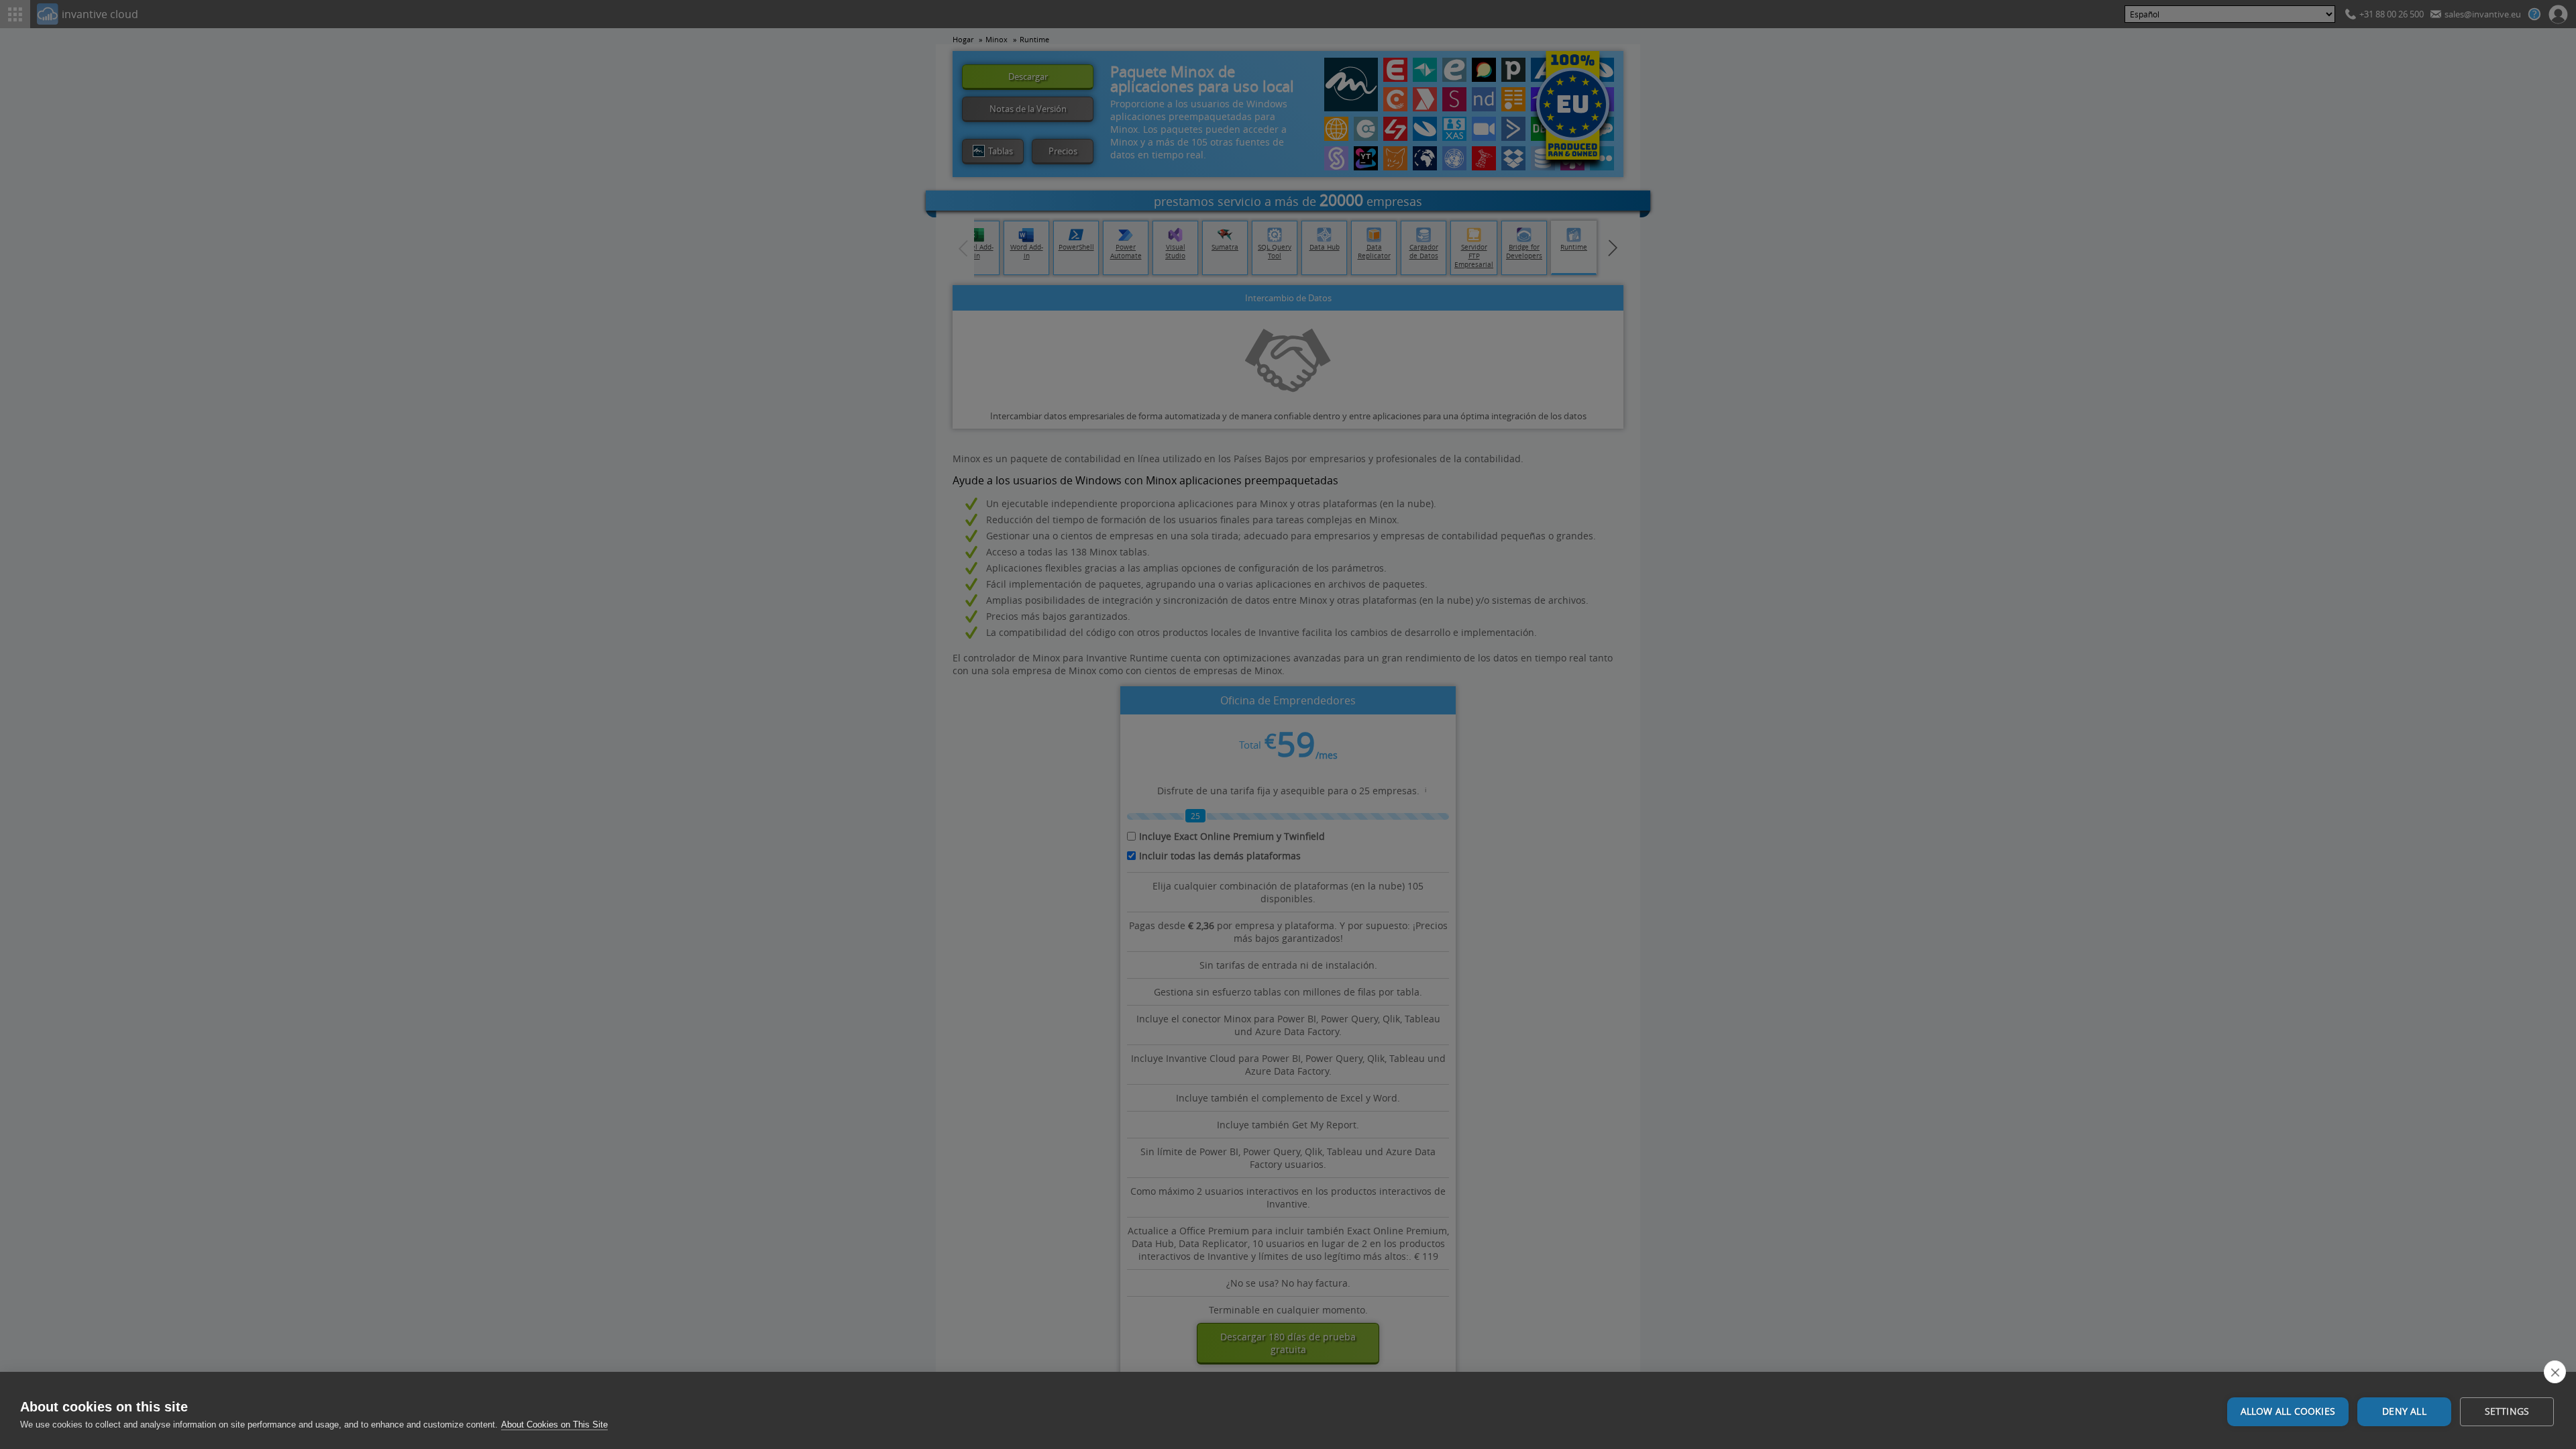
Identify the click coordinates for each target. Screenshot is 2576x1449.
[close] (2555, 1372)
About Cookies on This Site (554, 1425)
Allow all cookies (2288, 1411)
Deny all (2404, 1411)
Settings (2507, 1411)
